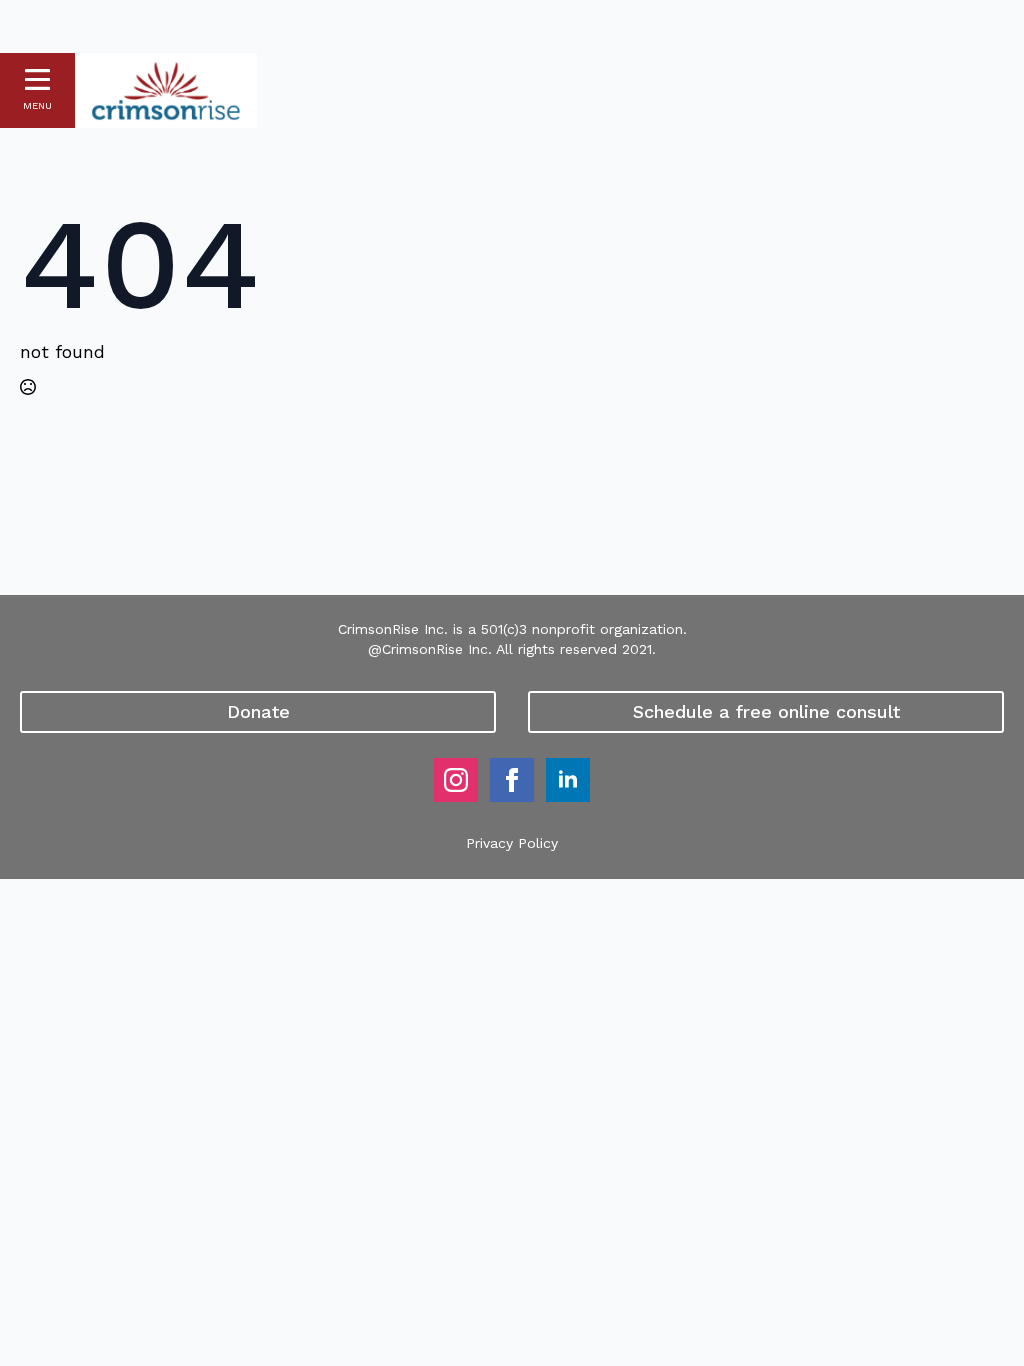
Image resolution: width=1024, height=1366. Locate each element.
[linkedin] (568, 780)
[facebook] (512, 780)
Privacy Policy (512, 843)
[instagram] (456, 780)
